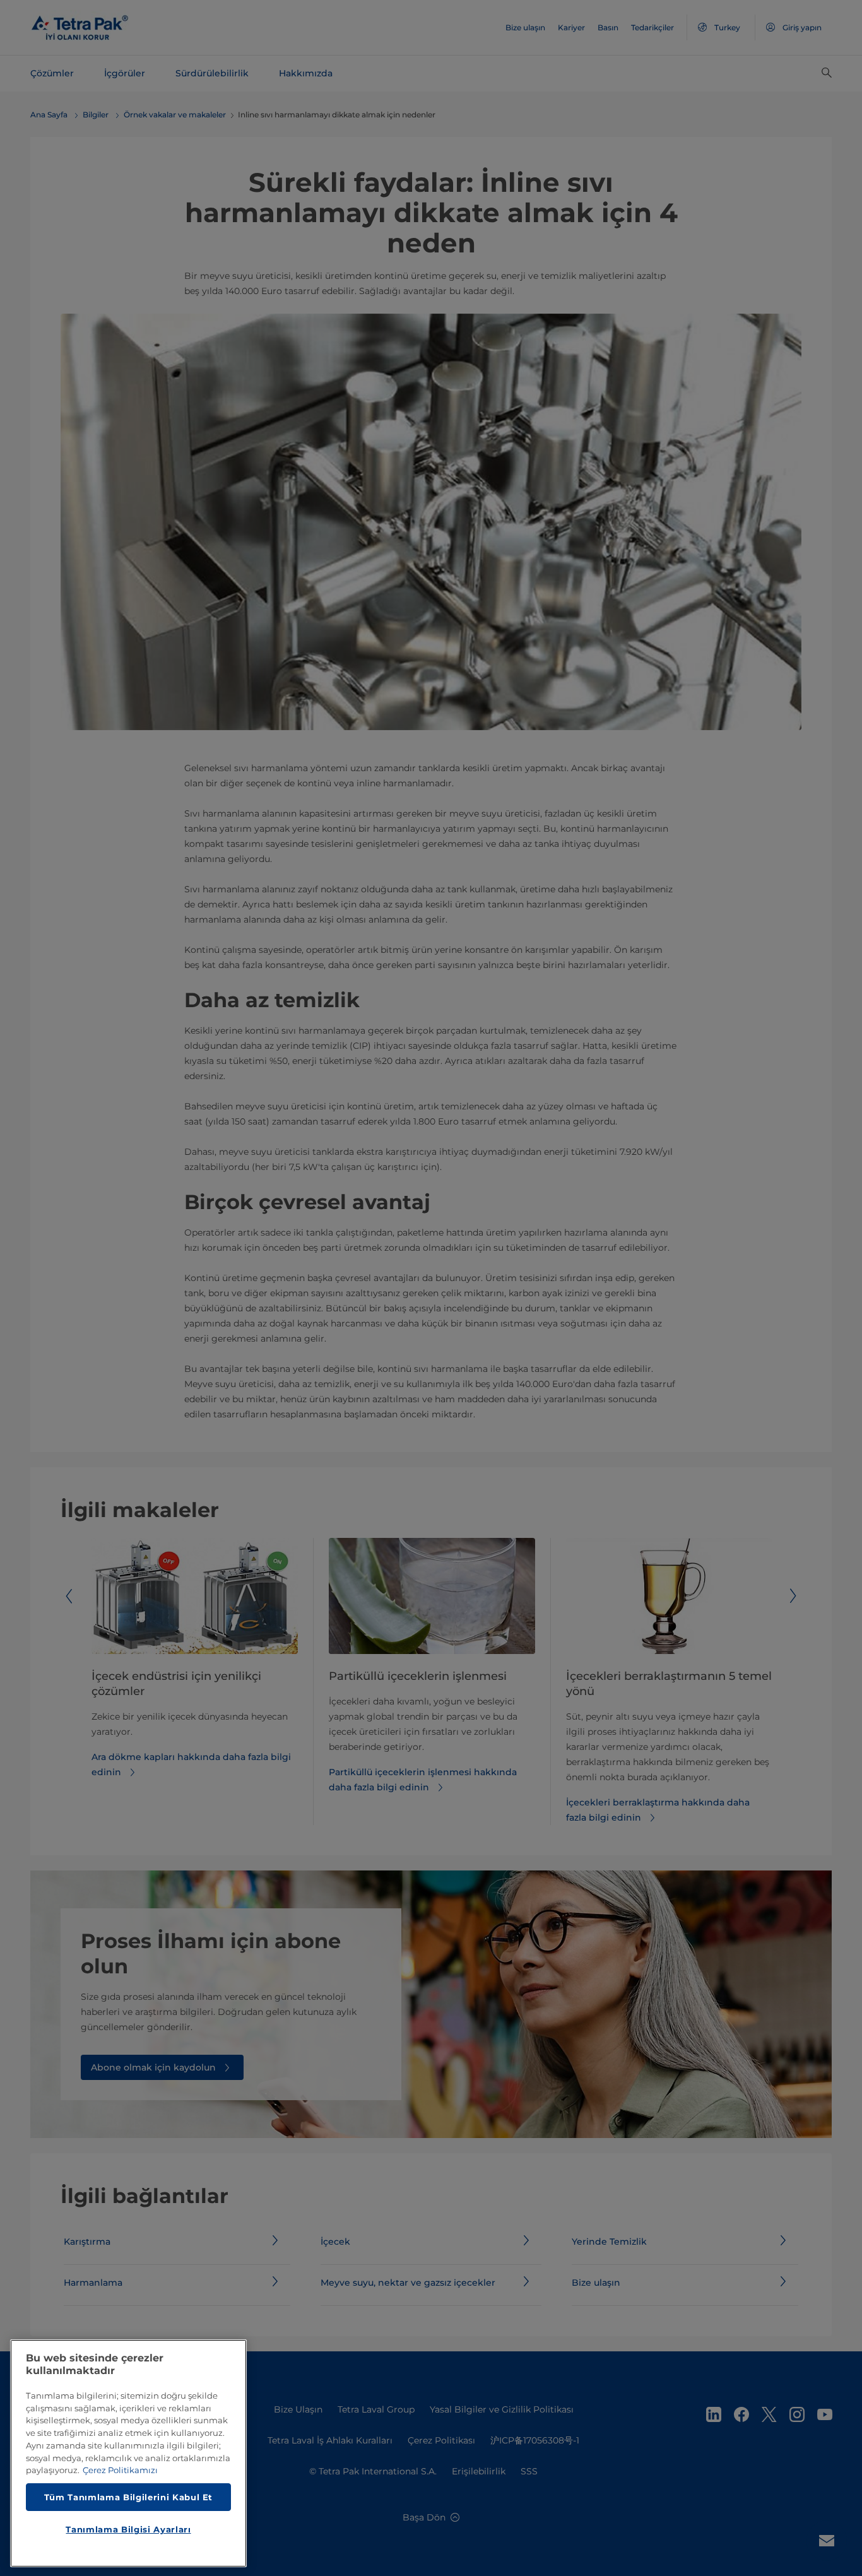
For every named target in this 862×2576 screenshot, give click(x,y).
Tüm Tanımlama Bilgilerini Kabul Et (128, 2496)
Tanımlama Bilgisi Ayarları (128, 2529)
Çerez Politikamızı (120, 2470)
